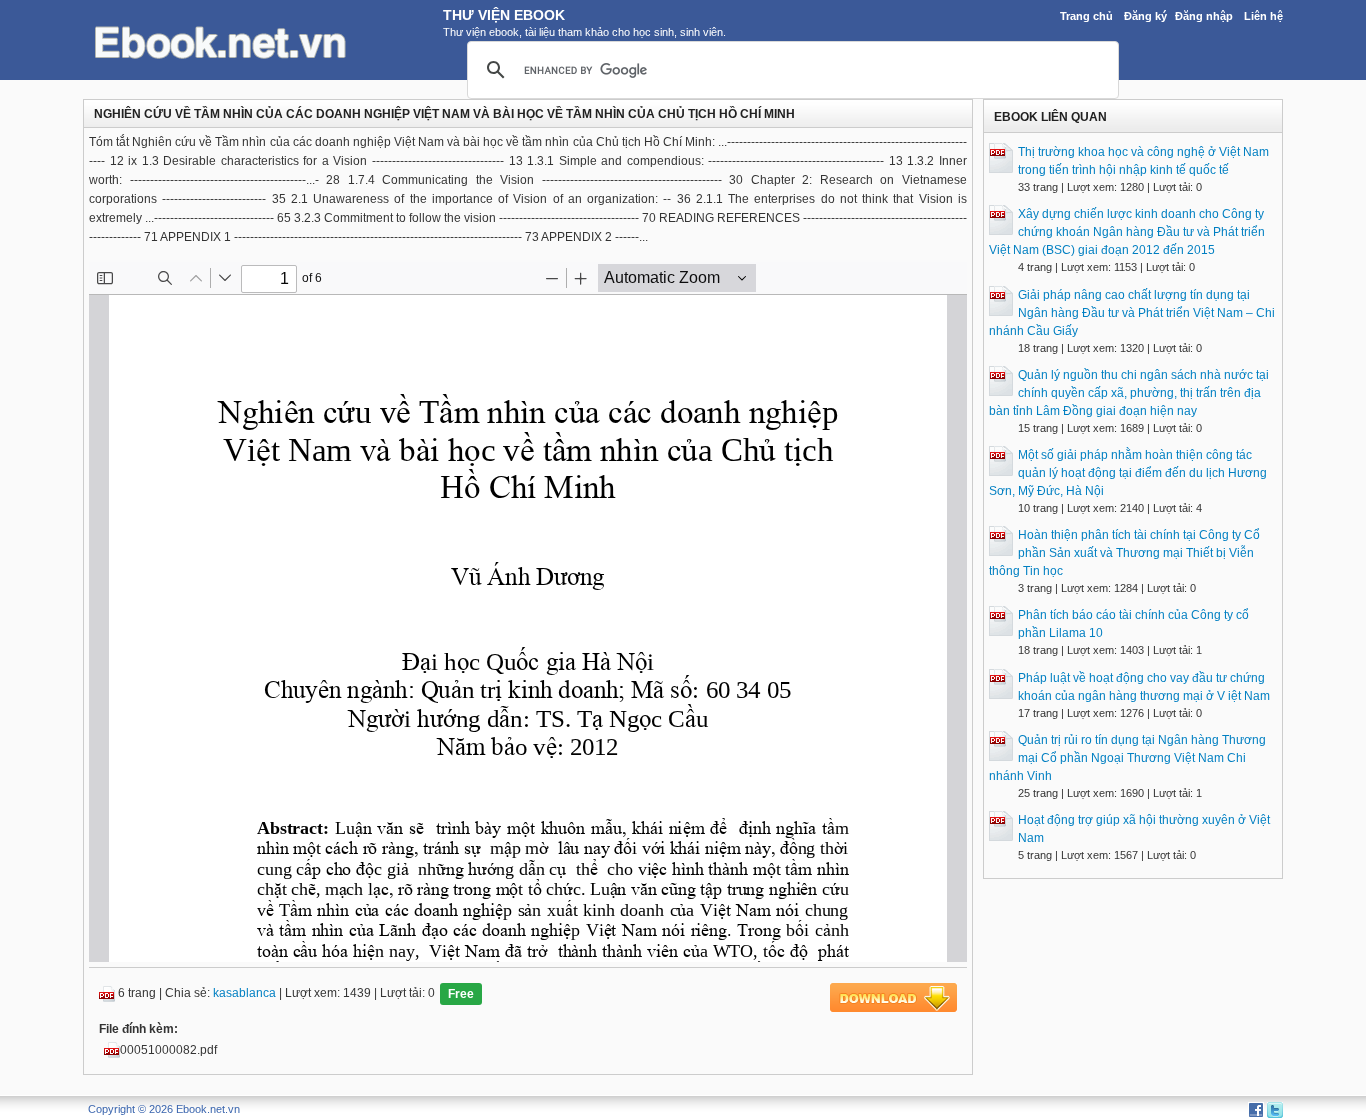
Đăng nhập (1204, 16)
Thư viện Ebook (504, 15)
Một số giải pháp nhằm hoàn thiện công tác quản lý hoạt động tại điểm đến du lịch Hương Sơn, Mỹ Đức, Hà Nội (1128, 473)
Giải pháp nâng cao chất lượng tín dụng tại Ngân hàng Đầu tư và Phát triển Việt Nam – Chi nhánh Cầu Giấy (1132, 313)
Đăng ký (1145, 16)
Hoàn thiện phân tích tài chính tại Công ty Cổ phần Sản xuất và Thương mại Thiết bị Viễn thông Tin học (1124, 553)
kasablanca (244, 993)
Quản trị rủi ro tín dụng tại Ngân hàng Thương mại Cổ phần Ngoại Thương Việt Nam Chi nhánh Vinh (1127, 758)
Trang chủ (1086, 16)
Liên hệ (1263, 16)
